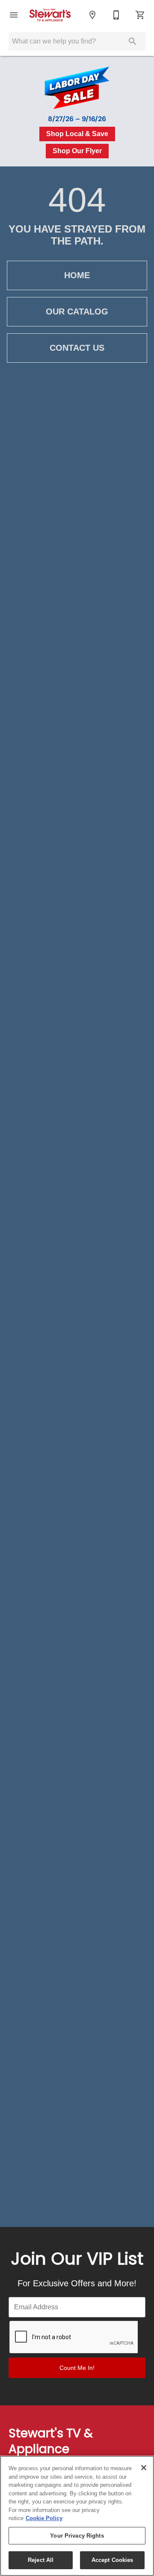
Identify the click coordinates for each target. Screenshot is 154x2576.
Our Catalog (77, 311)
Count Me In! (77, 2368)
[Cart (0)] (140, 15)
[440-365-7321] (116, 15)
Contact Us (77, 348)
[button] (14, 15)
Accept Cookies (113, 2560)
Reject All (41, 2560)
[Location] (92, 15)
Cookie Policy (44, 2518)
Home (77, 275)
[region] (77, 2516)
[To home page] (53, 15)
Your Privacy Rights (77, 2536)
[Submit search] (133, 41)
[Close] (144, 2468)
